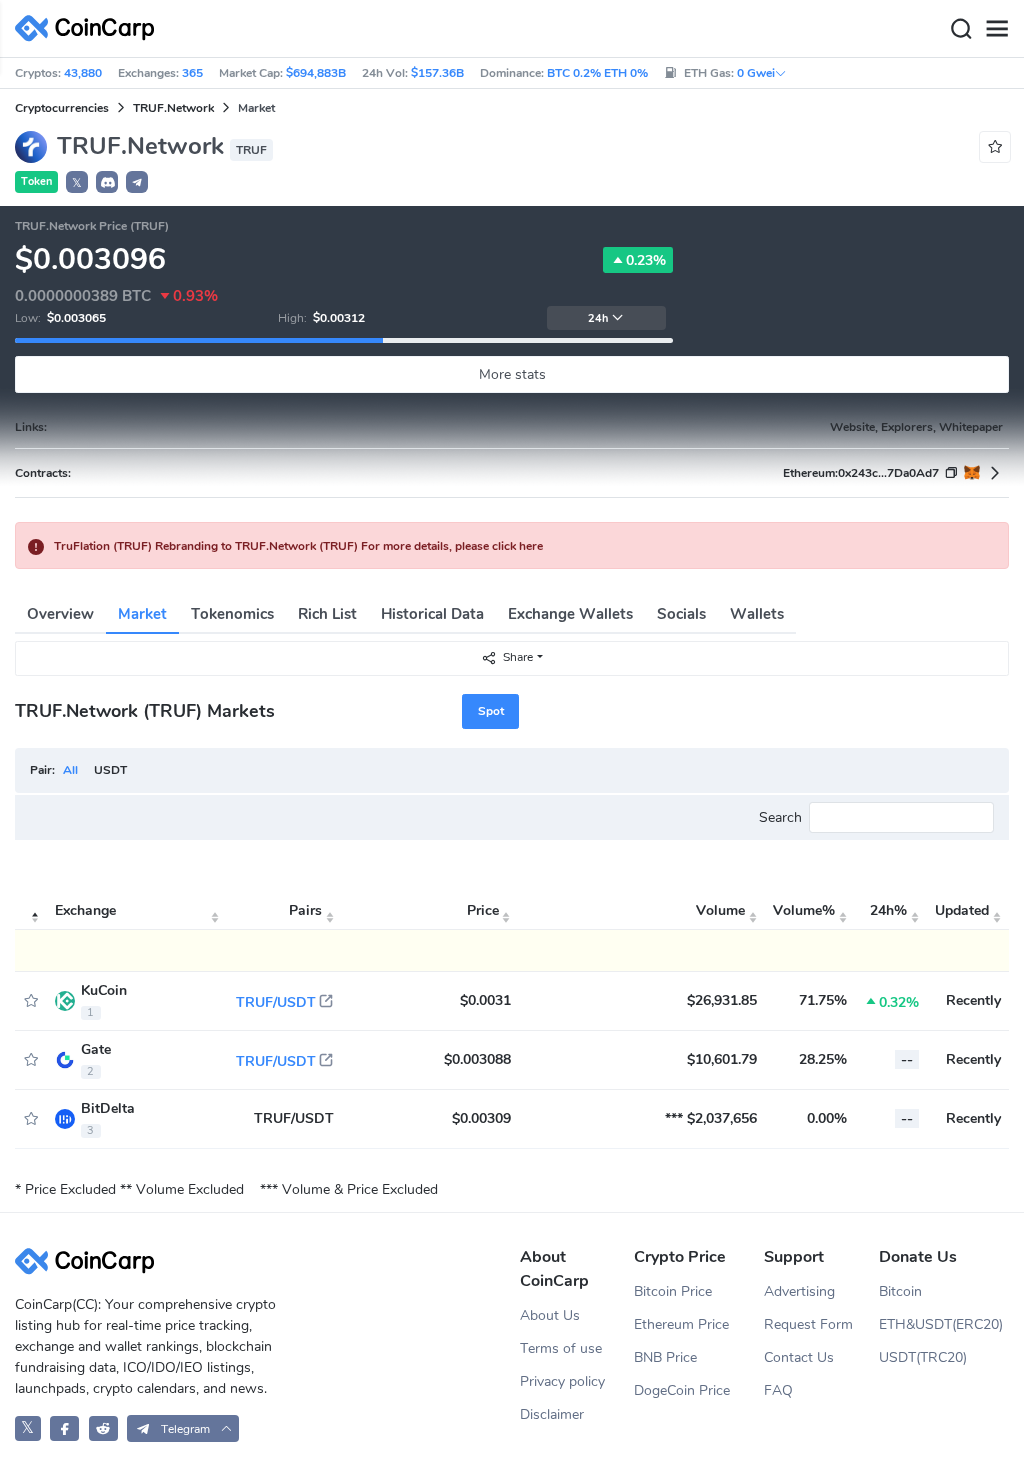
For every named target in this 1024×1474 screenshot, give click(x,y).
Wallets (757, 614)
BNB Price (665, 1357)
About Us (550, 1315)
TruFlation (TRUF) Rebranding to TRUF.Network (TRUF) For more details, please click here (298, 546)
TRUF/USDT (276, 1002)
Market (142, 614)
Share (518, 657)
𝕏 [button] (77, 183)
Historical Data (432, 614)
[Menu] (997, 29)
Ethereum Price (681, 1324)
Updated (962, 910)
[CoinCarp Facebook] (64, 1428)
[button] (107, 182)
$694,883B (316, 73)
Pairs (305, 910)
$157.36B (437, 73)
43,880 (83, 73)
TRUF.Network (173, 108)
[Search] (961, 29)
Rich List (327, 614)
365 (192, 73)
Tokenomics (232, 614)
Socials (681, 614)
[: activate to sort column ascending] (31, 911)
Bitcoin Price (673, 1291)
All (70, 770)
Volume (720, 910)
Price (483, 910)
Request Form (808, 1324)
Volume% (804, 910)
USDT (110, 770)
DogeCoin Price (682, 1390)
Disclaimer (552, 1414)
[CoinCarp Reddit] (103, 1428)
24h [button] (598, 318)
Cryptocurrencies (62, 108)
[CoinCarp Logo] (90, 28)
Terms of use (561, 1348)
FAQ (778, 1390)
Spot (491, 711)
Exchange (85, 910)
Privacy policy (562, 1381)
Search (780, 817)
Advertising (799, 1291)
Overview (60, 614)
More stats (512, 374)
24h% (888, 910)
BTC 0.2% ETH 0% (597, 73)
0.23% (646, 260)
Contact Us (799, 1357)
